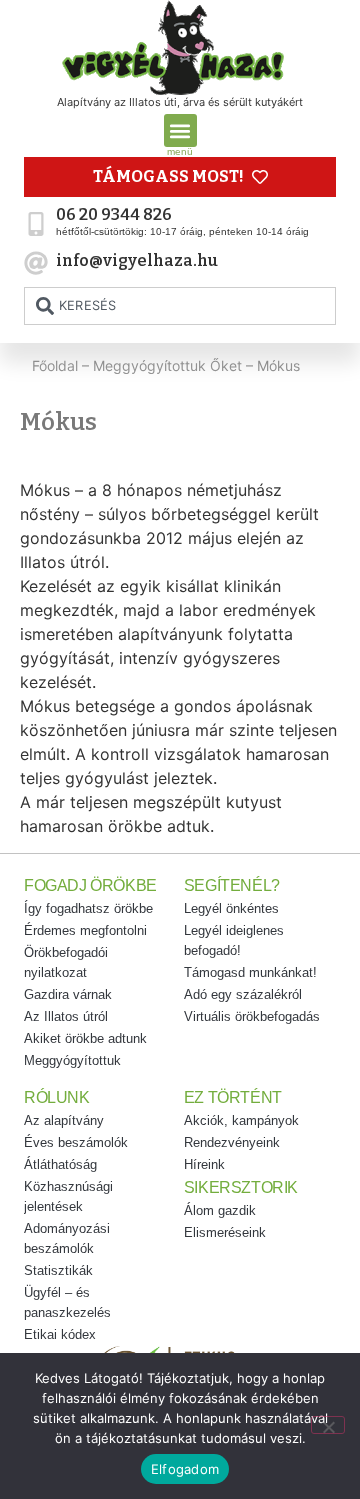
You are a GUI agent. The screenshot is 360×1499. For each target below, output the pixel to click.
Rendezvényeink (232, 1142)
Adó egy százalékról (243, 994)
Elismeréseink (225, 1232)
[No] (328, 1425)
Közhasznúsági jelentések (68, 1196)
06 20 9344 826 (114, 214)
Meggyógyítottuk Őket (167, 365)
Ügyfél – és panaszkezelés (67, 1302)
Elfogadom (185, 1469)
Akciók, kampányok (241, 1120)
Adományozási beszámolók (67, 1238)
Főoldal (55, 365)
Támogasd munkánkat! (250, 972)
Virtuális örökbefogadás (252, 1016)
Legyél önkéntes (231, 908)
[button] (180, 130)
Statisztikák (58, 1270)
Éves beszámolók (76, 1142)
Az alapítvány (64, 1120)
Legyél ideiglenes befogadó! (234, 940)
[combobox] (180, 306)
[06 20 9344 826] (36, 224)
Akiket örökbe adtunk (85, 1038)
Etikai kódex (60, 1334)
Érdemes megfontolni (85, 930)
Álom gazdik (220, 1210)
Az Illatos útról (66, 1016)
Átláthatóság (60, 1164)
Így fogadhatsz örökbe (88, 908)
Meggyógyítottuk (72, 1060)
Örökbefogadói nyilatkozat (66, 962)
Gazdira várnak (68, 994)
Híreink (204, 1164)
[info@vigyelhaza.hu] (36, 263)
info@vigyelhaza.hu (137, 260)
